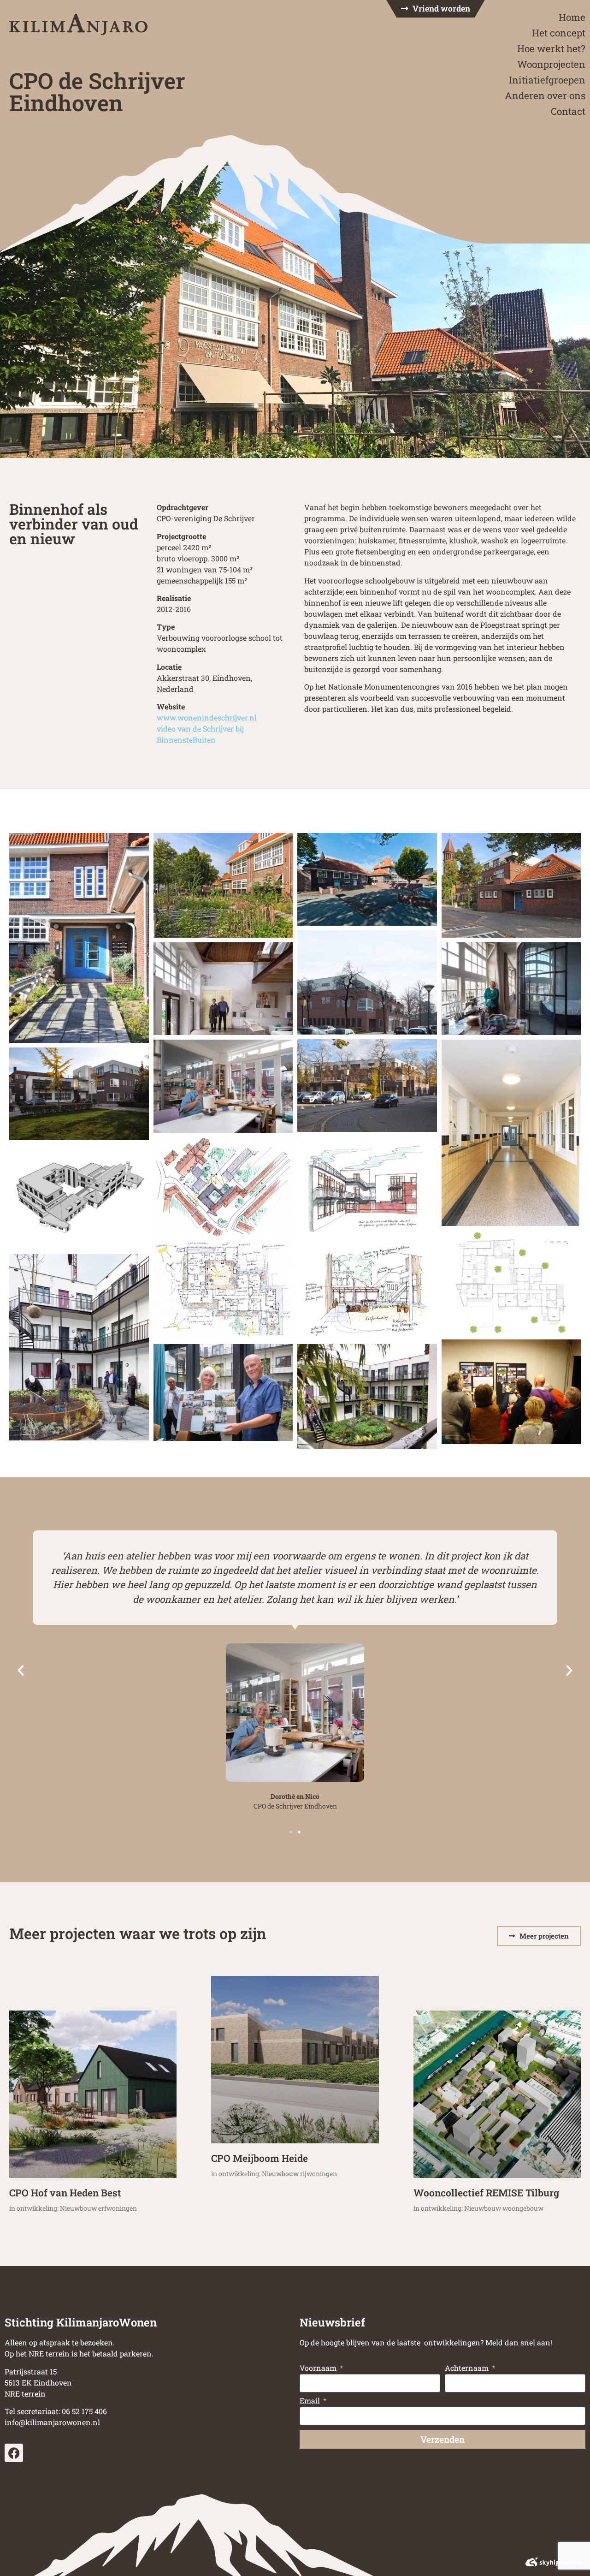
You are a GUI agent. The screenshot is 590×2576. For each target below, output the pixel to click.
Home (572, 17)
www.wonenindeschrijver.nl (207, 717)
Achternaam (468, 2368)
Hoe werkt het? (551, 48)
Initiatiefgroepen (547, 80)
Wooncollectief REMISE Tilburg (486, 2193)
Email (311, 2401)
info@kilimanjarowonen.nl (52, 2422)
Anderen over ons (545, 95)
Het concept (559, 33)
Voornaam (319, 2368)
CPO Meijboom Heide (260, 2158)
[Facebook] (14, 2453)
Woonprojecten (551, 64)
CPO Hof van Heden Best (65, 2193)
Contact (568, 111)
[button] (21, 1671)
